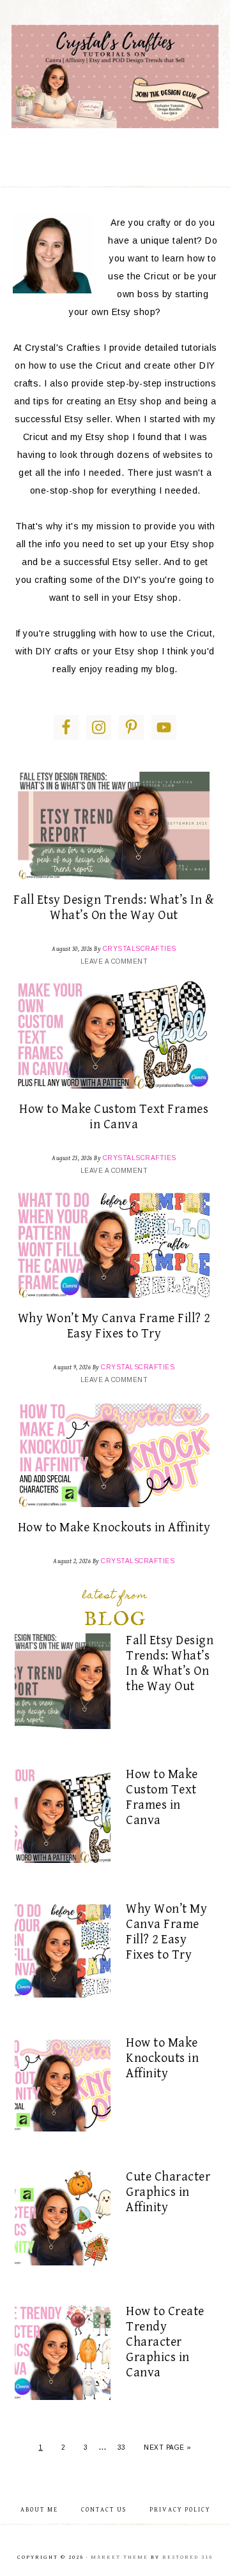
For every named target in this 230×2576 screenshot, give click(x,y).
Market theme (119, 2557)
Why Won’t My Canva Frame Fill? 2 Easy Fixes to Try (114, 1326)
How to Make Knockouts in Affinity (114, 1528)
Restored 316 (188, 2557)
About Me (39, 2510)
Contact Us (104, 2510)
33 (122, 2447)
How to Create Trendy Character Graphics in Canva (165, 2342)
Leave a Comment (114, 961)
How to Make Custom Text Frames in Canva (114, 1117)
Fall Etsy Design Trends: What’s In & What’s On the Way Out (114, 908)
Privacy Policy (180, 2510)
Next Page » (168, 2447)
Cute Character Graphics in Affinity (168, 2192)
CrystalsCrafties (115, 77)
